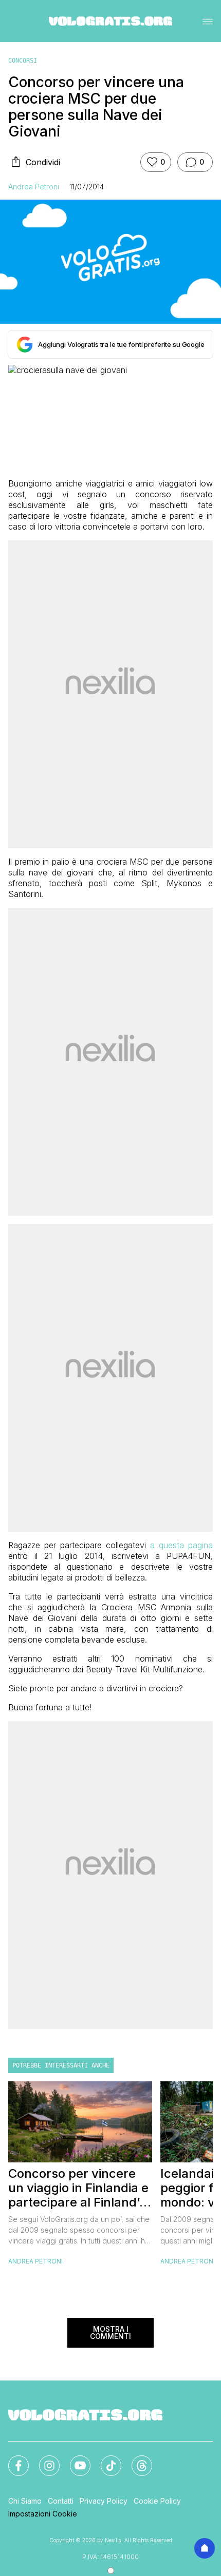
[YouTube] (74, 2460)
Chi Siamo (25, 2501)
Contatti (61, 2501)
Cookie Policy (157, 2501)
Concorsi (23, 61)
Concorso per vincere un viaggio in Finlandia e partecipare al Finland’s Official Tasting (78, 2188)
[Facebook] (12, 2460)
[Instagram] (43, 2460)
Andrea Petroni (34, 187)
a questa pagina (181, 1545)
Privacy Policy (104, 2501)
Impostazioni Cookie (43, 2514)
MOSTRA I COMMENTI (110, 2333)
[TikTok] (105, 2460)
